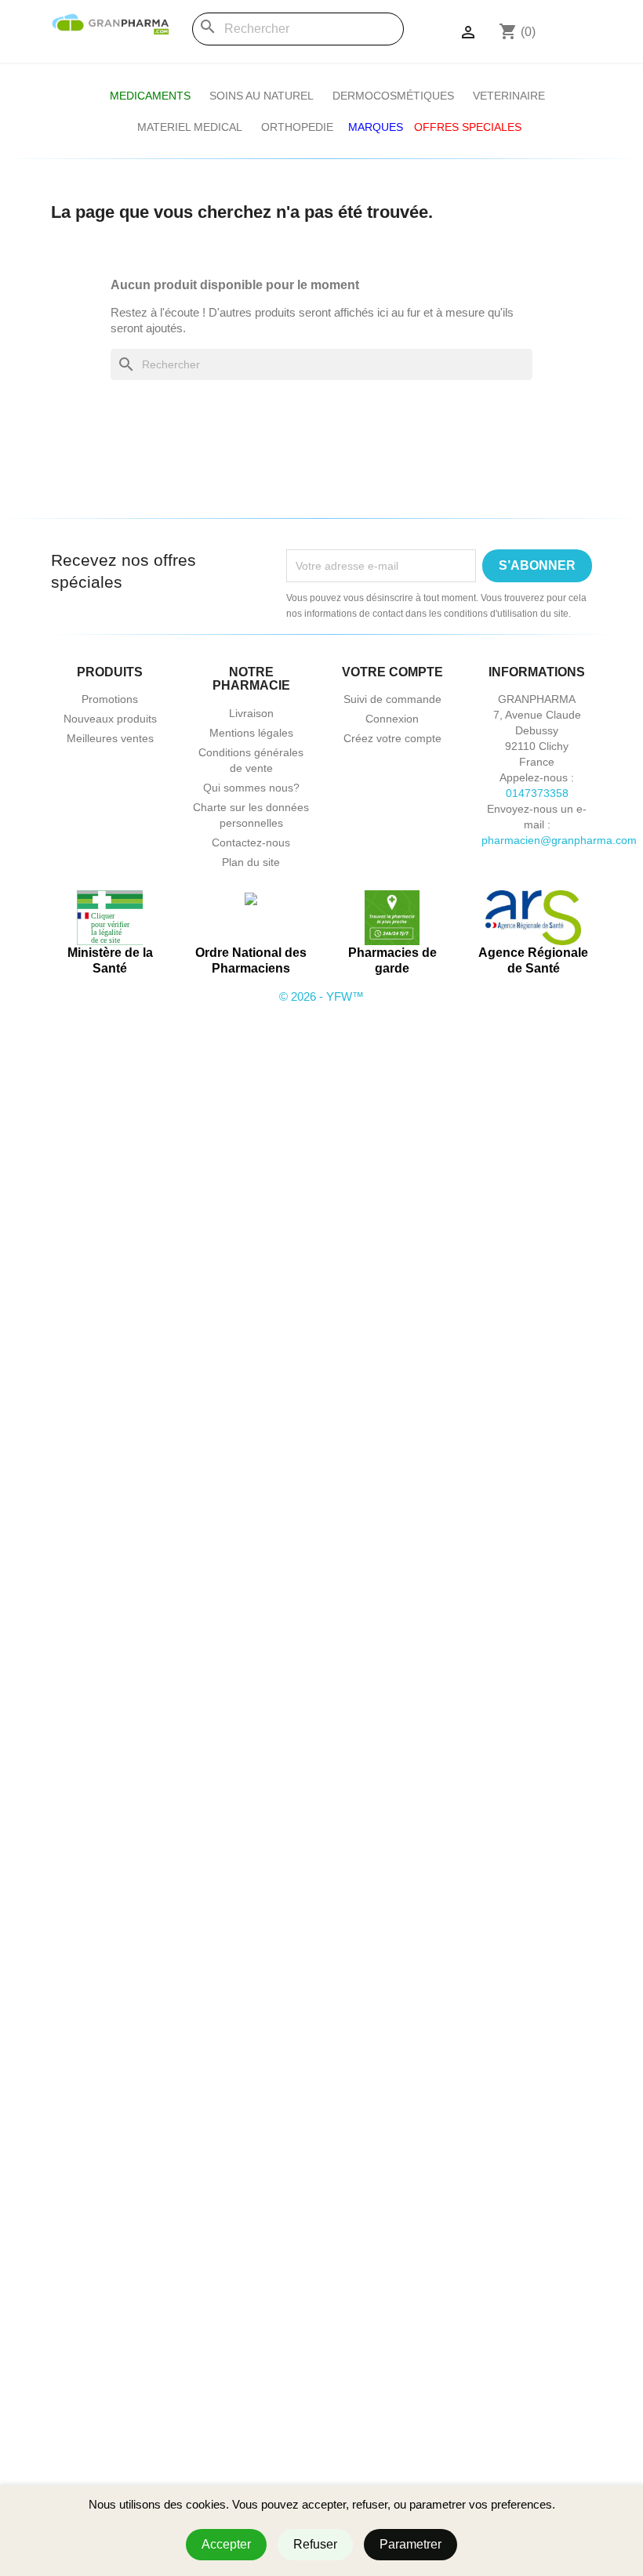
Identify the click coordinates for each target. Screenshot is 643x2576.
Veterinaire (509, 96)
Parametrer (411, 2544)
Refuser (315, 2544)
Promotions (110, 699)
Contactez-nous (251, 842)
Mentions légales (251, 733)
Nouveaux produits (110, 719)
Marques (376, 127)
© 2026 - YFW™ (321, 996)
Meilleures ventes (110, 738)
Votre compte (392, 672)
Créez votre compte (392, 738)
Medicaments (150, 96)
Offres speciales (468, 127)
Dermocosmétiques (393, 96)
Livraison (251, 713)
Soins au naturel (262, 96)
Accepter (226, 2544)
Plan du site (251, 862)
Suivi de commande (392, 699)
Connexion (392, 719)
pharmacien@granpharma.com (559, 840)
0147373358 (537, 793)
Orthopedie (297, 127)
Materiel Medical (190, 127)
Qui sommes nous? (251, 788)
